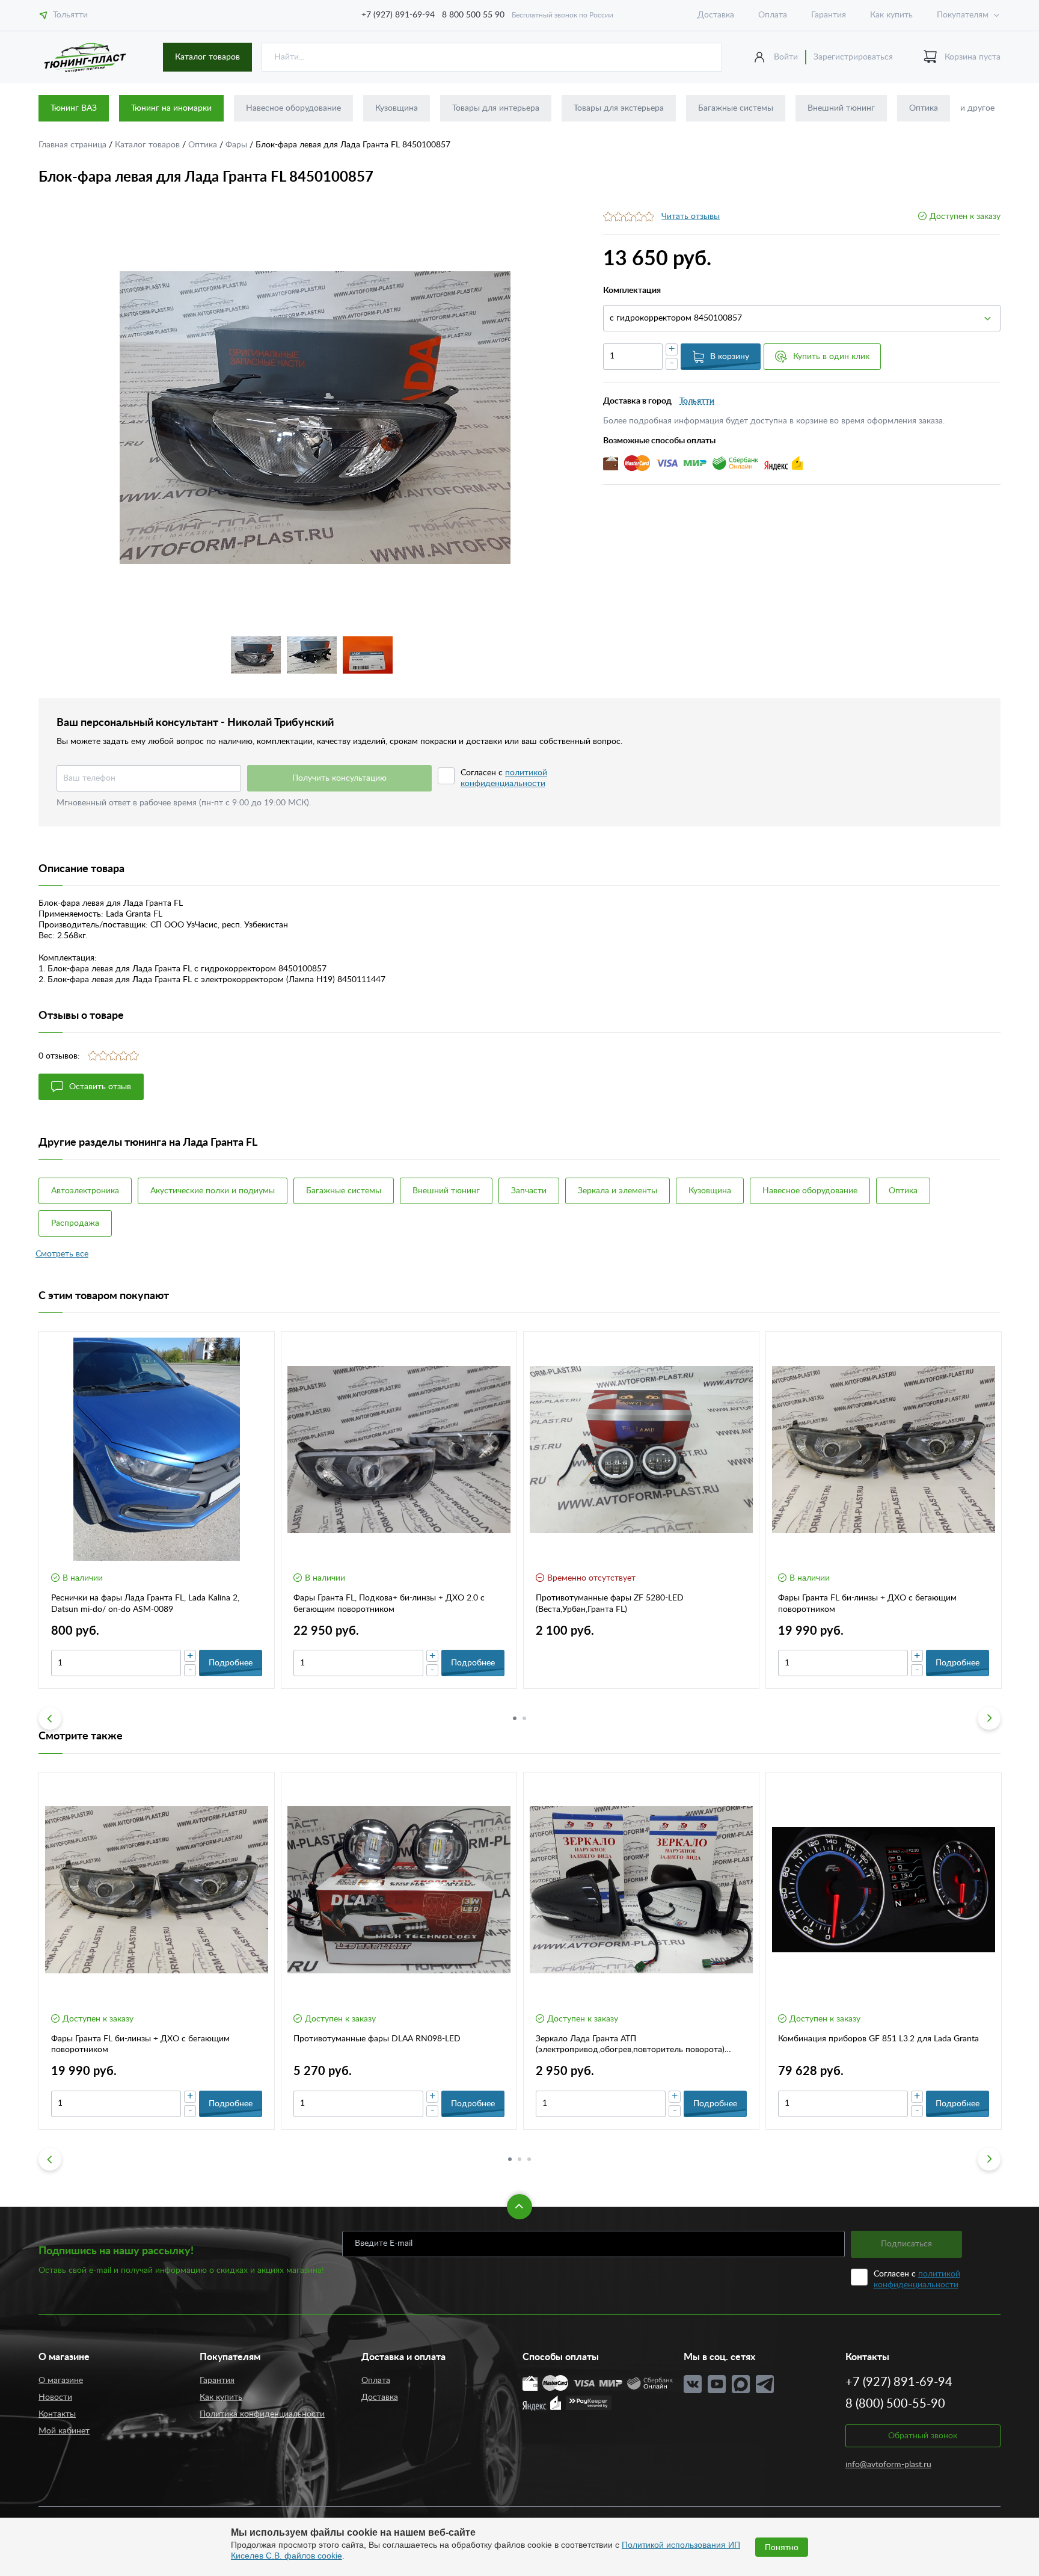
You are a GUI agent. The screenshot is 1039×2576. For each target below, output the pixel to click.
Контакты (57, 2414)
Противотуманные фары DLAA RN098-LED (377, 2039)
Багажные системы (736, 108)
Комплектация (632, 290)
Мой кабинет (64, 2431)
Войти (786, 57)
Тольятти (70, 15)
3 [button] (529, 2159)
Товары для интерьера (496, 108)
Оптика (924, 108)
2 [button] (524, 1718)
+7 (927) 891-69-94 (398, 15)
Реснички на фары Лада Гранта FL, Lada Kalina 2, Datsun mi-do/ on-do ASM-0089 (145, 1603)
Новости (55, 2397)
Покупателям (963, 15)
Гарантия (829, 15)
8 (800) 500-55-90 (895, 2404)
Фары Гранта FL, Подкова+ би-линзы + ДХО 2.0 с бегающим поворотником (389, 1603)
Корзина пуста (973, 57)
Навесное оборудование (293, 108)
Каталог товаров (207, 57)
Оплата (773, 15)
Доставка (716, 15)
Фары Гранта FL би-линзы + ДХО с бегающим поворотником (867, 1603)
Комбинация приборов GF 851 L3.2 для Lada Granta (878, 2039)
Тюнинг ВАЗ (74, 108)
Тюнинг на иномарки (171, 108)
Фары (238, 145)
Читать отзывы (691, 217)
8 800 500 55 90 (473, 15)
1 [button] (515, 1718)
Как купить (891, 15)
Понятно (782, 2547)
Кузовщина (397, 108)
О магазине (61, 2381)
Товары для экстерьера (619, 108)
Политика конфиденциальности (262, 2414)
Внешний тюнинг (841, 108)
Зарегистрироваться (853, 57)
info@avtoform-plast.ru (888, 2465)
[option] (315, 418)
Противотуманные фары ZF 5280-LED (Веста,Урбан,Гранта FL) (610, 1603)
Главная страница (74, 145)
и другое (977, 108)
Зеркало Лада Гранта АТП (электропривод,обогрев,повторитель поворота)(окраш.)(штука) (630, 2045)
